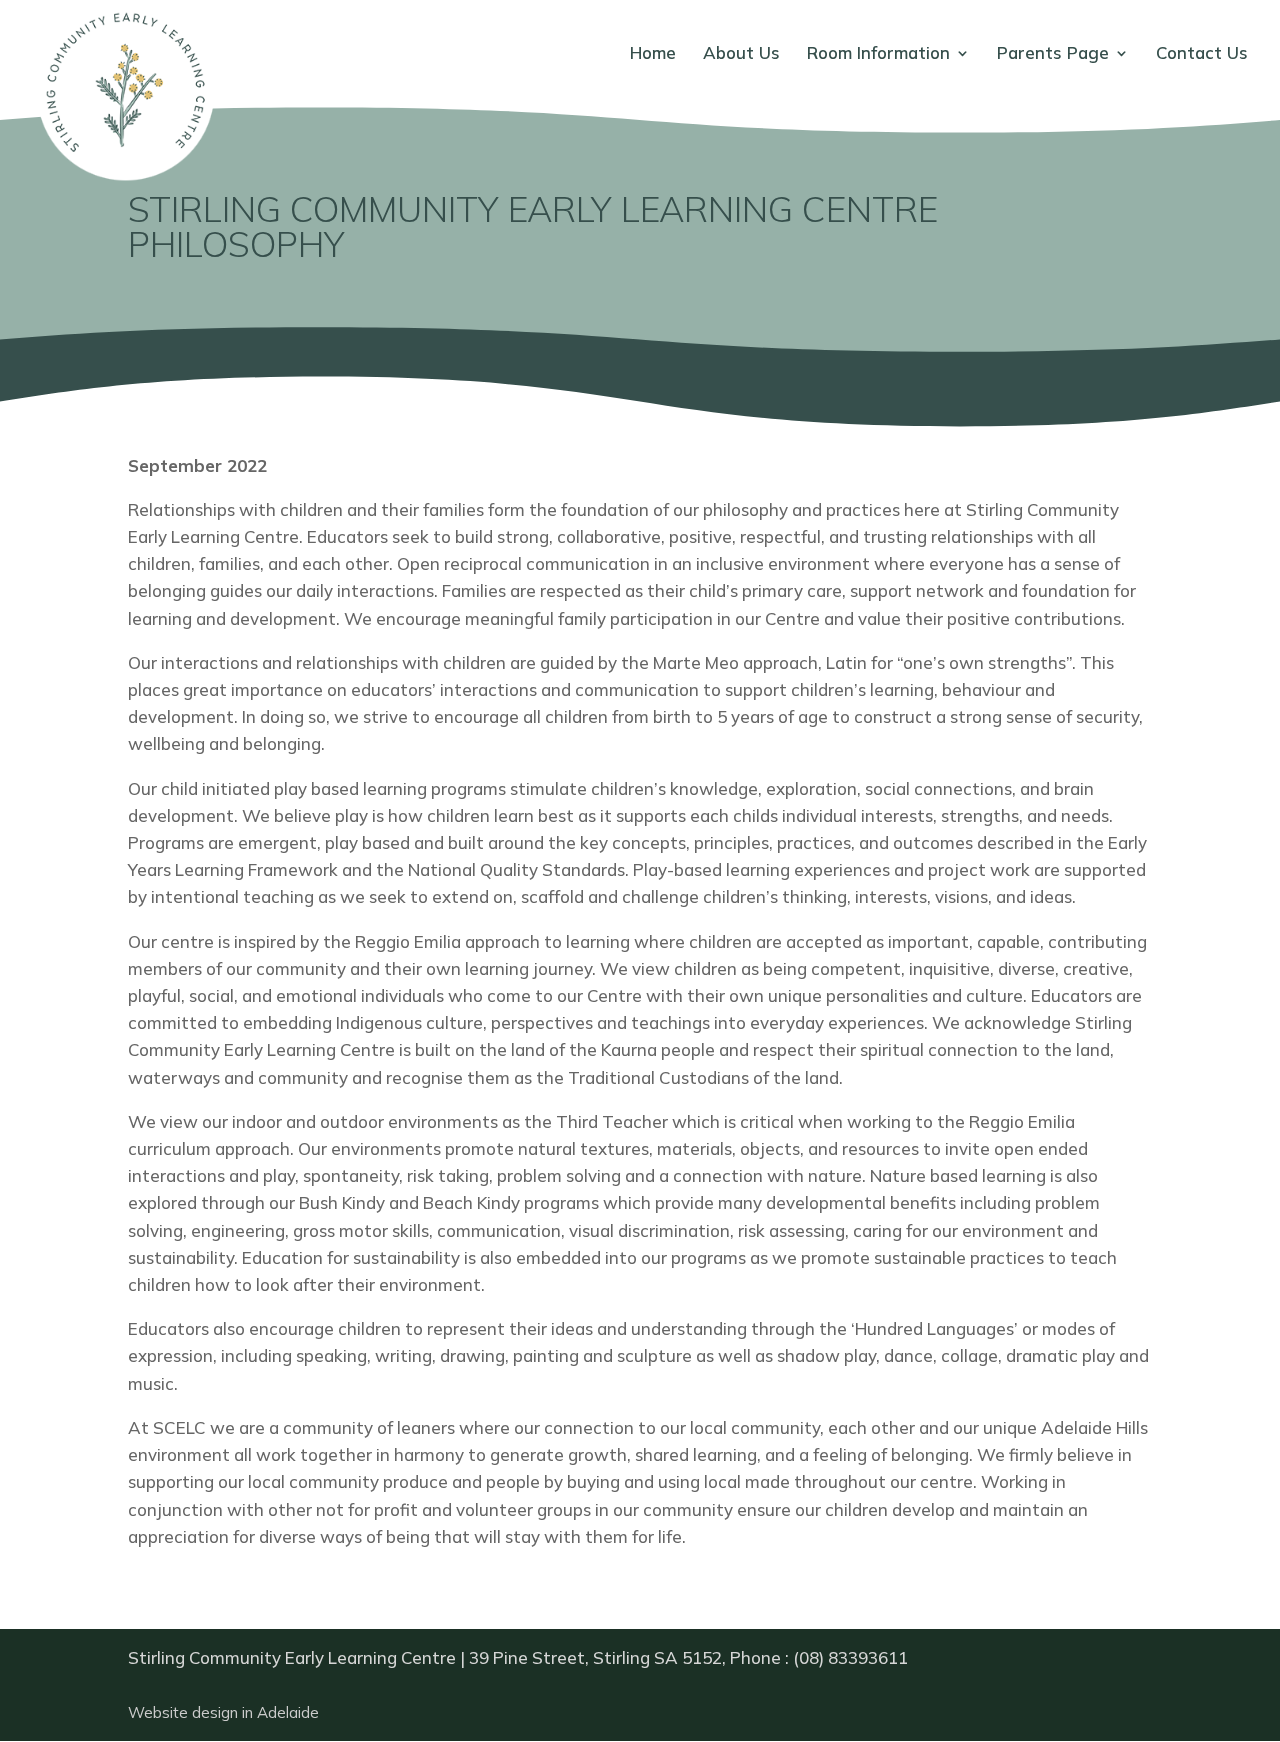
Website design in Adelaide (223, 1712)
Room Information (878, 54)
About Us (741, 54)
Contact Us (1202, 54)
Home (653, 54)
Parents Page (1053, 54)
